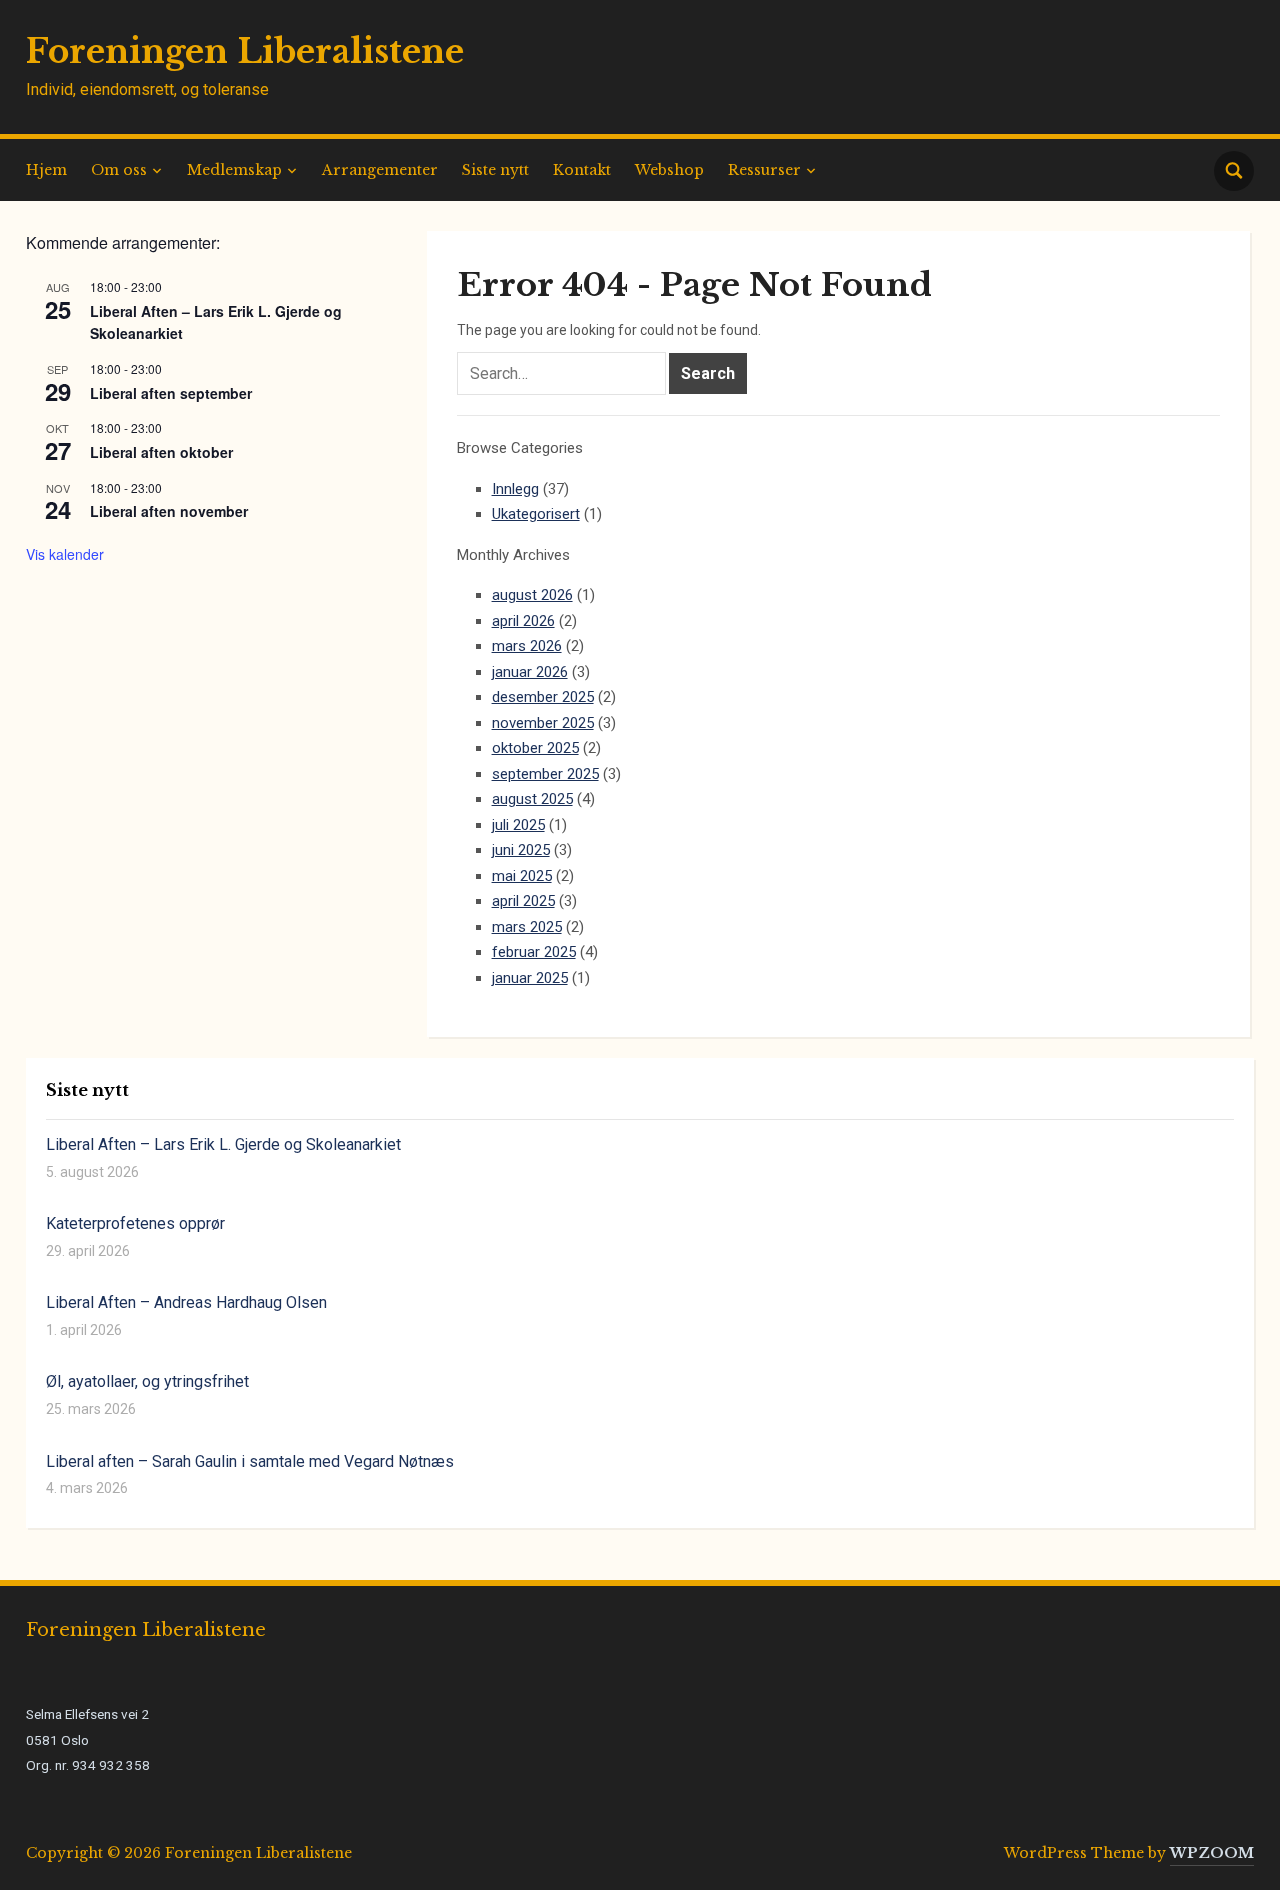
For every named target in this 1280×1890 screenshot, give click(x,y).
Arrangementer (380, 170)
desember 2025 (543, 697)
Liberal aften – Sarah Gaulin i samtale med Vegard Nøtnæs (250, 1461)
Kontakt (582, 170)
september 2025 (545, 774)
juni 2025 (521, 850)
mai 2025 (522, 876)
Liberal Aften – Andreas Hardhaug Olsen (186, 1302)
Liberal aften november (169, 511)
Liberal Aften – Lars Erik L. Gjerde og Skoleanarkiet (223, 1144)
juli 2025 (518, 825)
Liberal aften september (171, 393)
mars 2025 (527, 927)
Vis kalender (65, 554)
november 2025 (543, 723)
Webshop (669, 170)
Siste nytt (495, 170)
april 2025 (523, 901)
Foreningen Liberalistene (245, 51)
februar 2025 (534, 952)
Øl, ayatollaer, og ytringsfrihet (147, 1381)
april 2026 (523, 621)
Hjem (46, 170)
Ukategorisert (536, 514)
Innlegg (515, 489)
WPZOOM (1212, 1853)
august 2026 (532, 595)
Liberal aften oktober (161, 452)
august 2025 (532, 799)
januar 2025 (530, 978)
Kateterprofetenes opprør (135, 1223)
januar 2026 (530, 672)
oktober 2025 (535, 748)
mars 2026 (527, 646)
